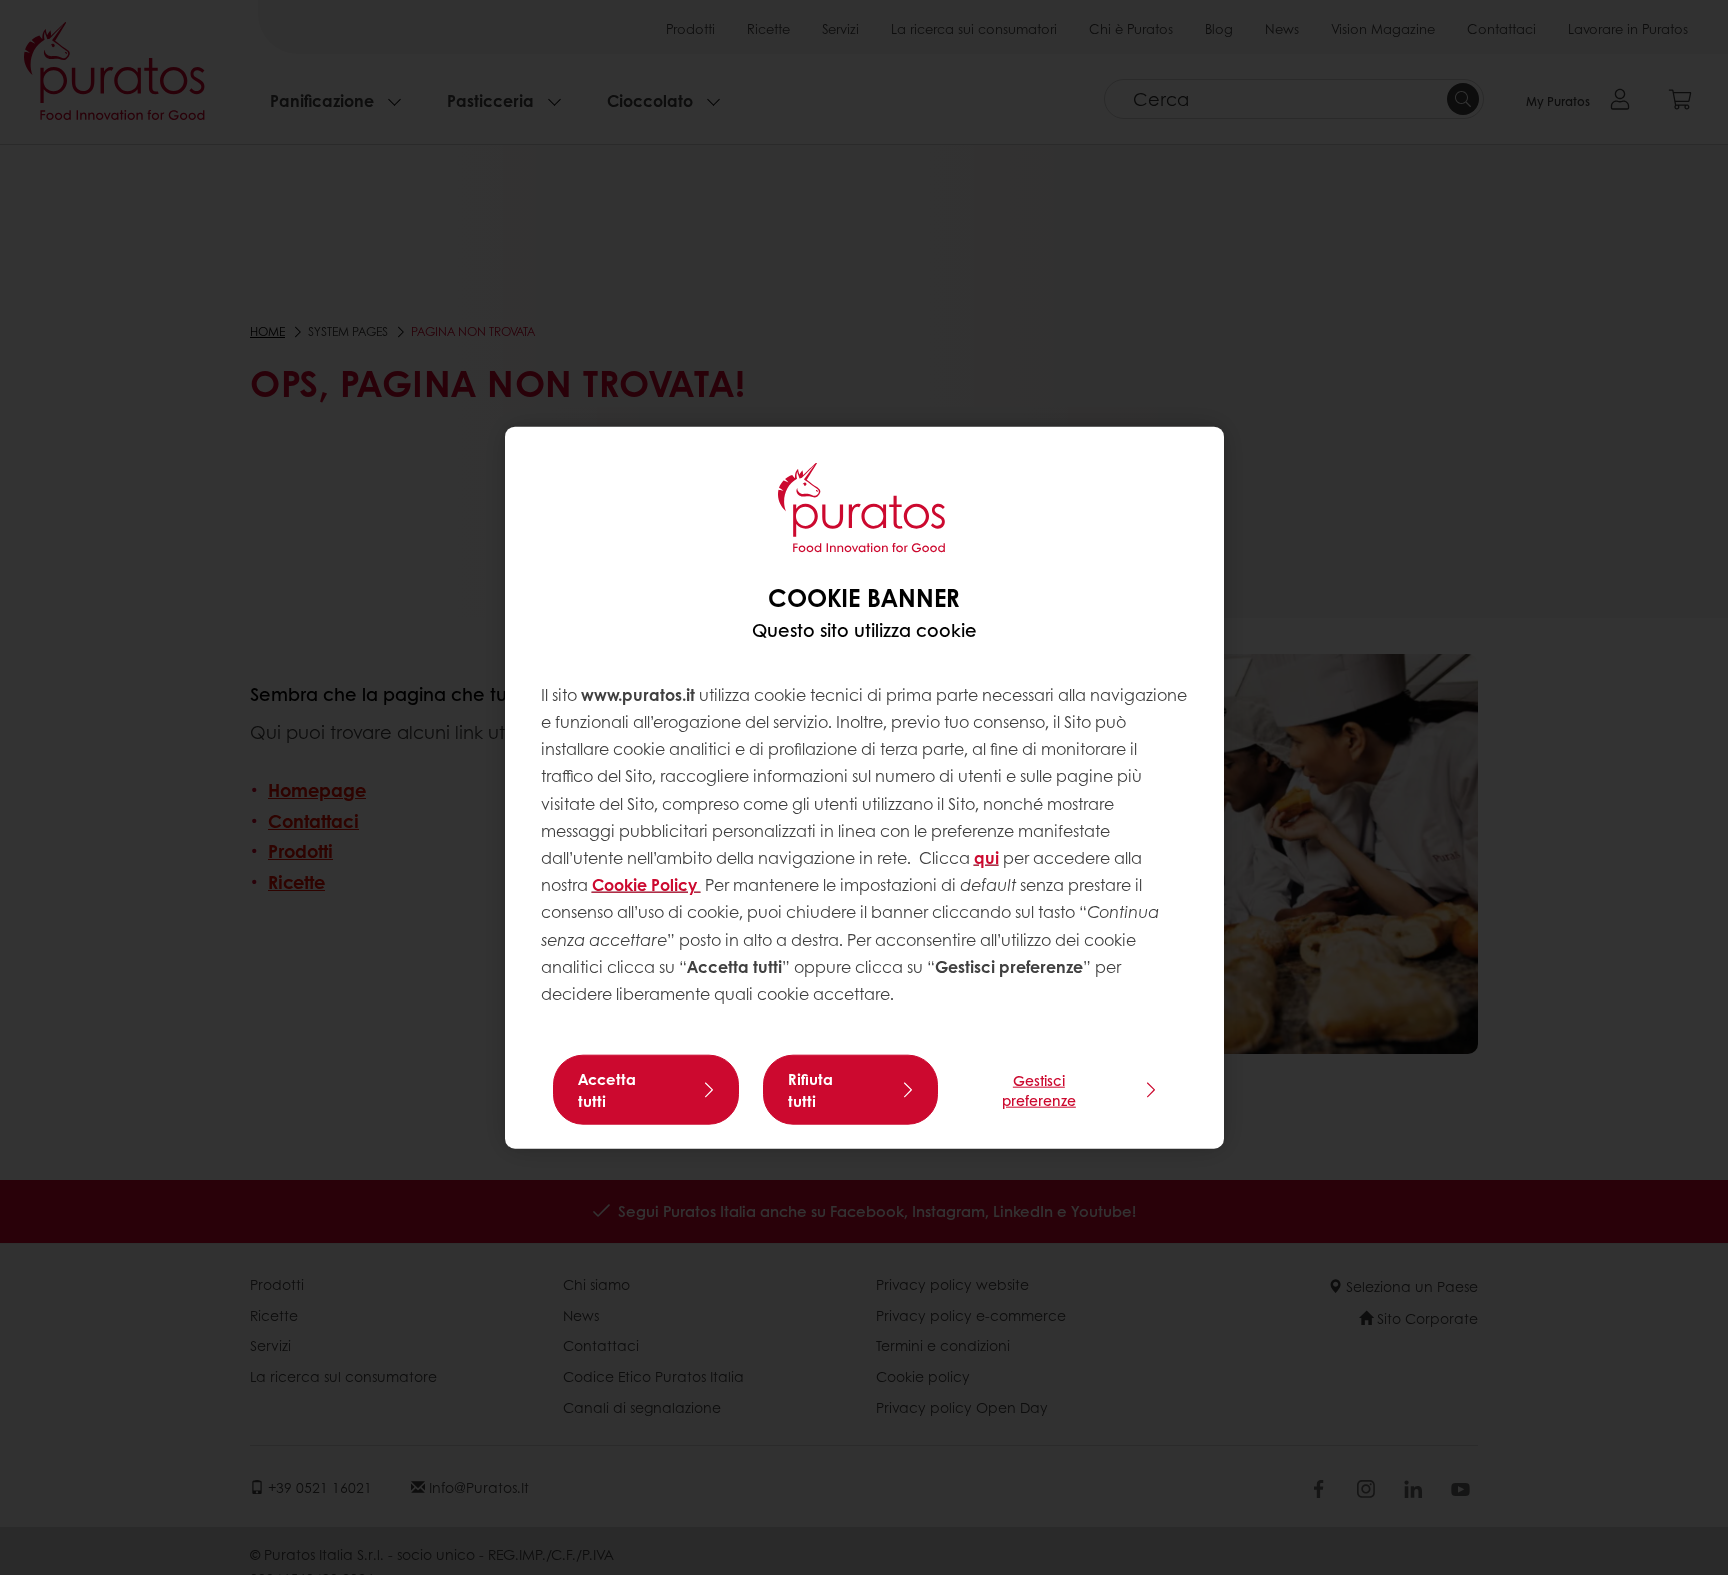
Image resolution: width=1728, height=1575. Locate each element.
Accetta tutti (607, 1090)
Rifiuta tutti (810, 1090)
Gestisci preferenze (1039, 1090)
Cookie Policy (646, 884)
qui (986, 857)
